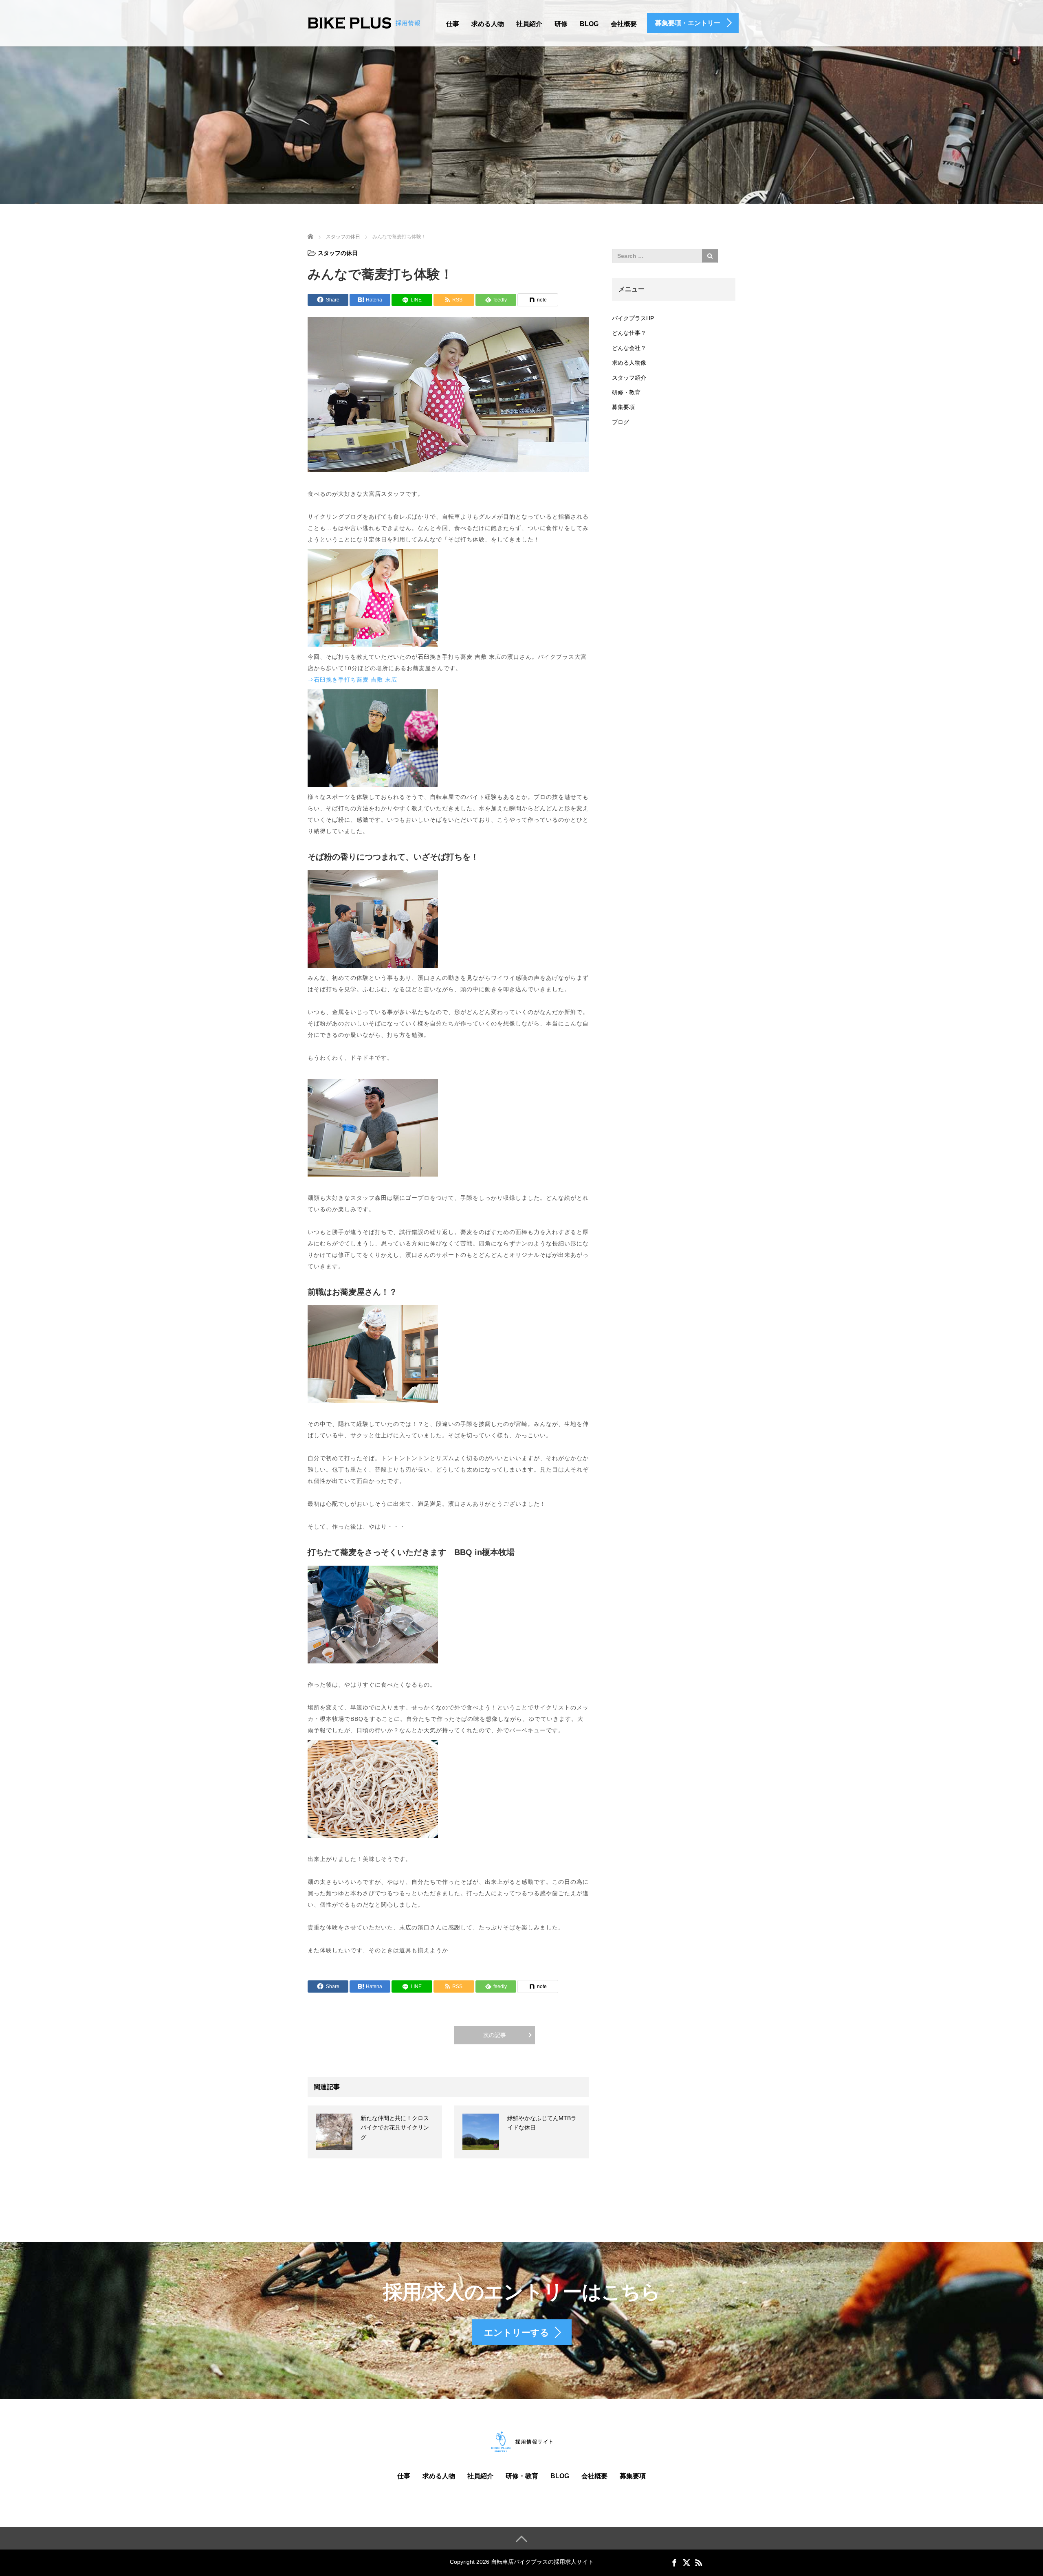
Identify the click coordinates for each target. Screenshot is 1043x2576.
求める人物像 (629, 363)
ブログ (621, 422)
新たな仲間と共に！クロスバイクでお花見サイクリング (395, 2128)
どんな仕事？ (629, 333)
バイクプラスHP (633, 318)
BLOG (589, 24)
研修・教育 (626, 392)
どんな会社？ (629, 348)
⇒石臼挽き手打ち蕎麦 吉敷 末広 (352, 680)
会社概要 (624, 24)
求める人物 (488, 24)
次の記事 (495, 2035)
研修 (561, 24)
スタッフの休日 (338, 253)
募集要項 (623, 407)
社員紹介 (529, 24)
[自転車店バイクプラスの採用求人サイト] (364, 22)
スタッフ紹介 (629, 378)
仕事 (453, 24)
